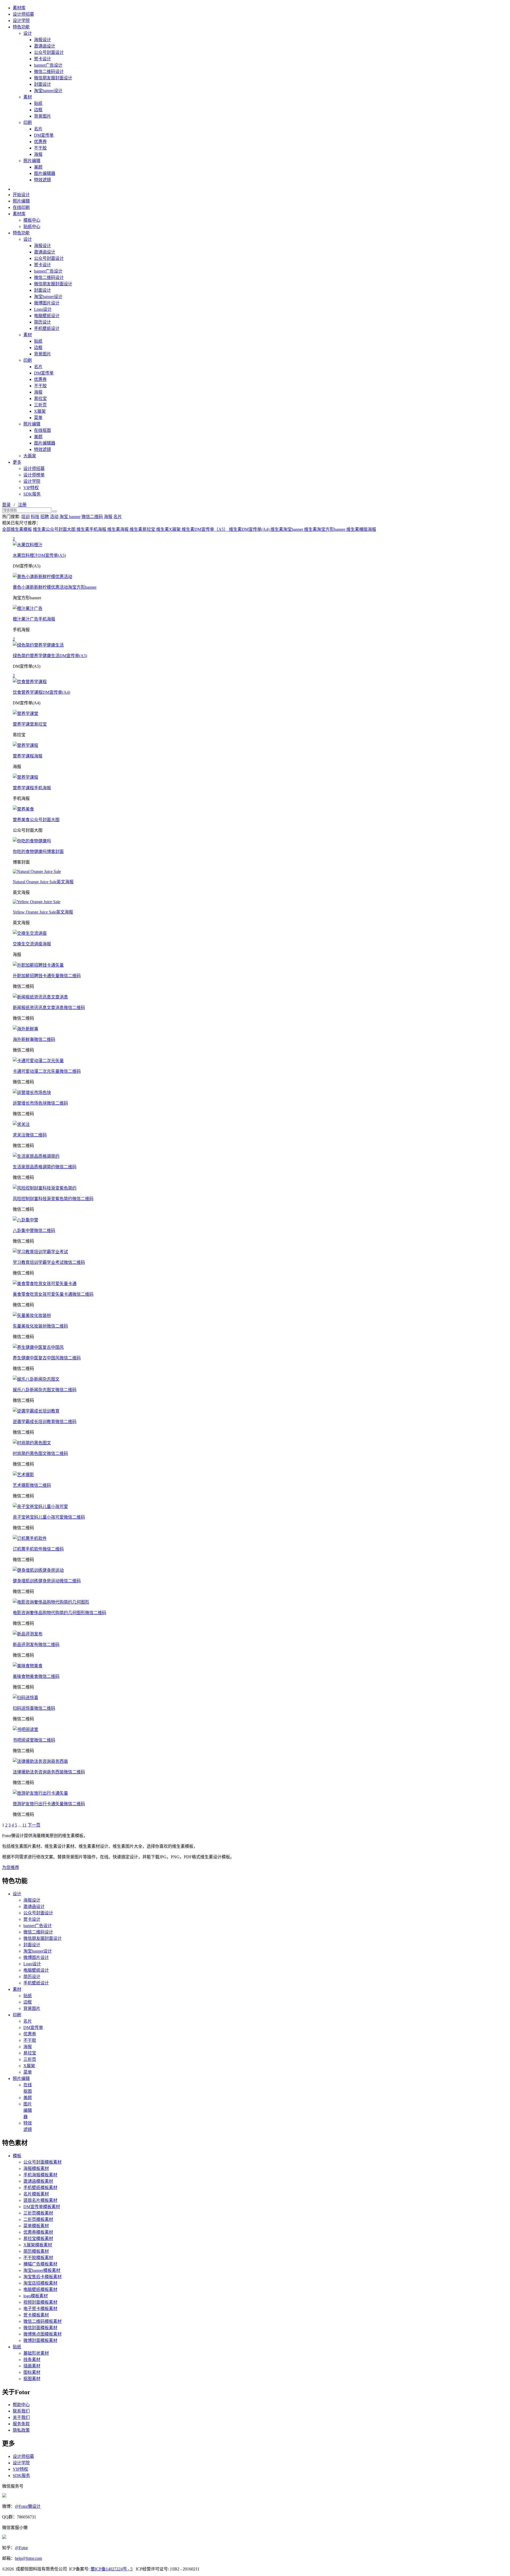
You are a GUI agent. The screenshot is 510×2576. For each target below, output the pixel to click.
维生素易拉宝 (143, 529)
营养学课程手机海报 (32, 788)
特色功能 (21, 27)
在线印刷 (21, 207)
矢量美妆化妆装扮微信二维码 (40, 1326)
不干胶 (40, 148)
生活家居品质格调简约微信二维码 (45, 1167)
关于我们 (21, 2417)
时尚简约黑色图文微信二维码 (40, 1453)
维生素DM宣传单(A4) (250, 529)
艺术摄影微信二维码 (32, 1485)
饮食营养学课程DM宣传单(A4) (41, 692)
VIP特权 (31, 488)
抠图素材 (32, 2379)
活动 (54, 517)
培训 (25, 517)
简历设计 (42, 322)
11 (24, 1825)
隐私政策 (21, 2430)
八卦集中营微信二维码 (34, 1231)
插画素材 (32, 2366)
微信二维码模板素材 (42, 2321)
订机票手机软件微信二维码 (38, 1549)
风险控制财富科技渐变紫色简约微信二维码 (53, 1199)
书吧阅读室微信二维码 (34, 1740)
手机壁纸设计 (47, 328)
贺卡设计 (42, 59)
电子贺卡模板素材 (40, 2309)
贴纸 (38, 103)
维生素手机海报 (92, 529)
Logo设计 (43, 309)
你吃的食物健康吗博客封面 (38, 852)
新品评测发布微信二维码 (36, 1645)
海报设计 (42, 40)
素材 (28, 97)
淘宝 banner (70, 517)
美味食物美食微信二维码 (36, 1676)
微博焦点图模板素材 (42, 2334)
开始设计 (21, 195)
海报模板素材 (36, 2168)
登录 (6, 505)
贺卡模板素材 (36, 2315)
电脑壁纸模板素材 (40, 2289)
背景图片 (42, 116)
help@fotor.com (28, 2558)
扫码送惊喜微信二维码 (34, 1708)
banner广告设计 (48, 65)
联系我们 (21, 2411)
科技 (35, 517)
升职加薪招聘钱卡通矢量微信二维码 (47, 976)
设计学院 (21, 21)
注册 (22, 505)
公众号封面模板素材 (42, 2162)
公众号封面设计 (49, 52)
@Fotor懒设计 (28, 2506)
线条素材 (32, 2360)
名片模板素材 (36, 2194)
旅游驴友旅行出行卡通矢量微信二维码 (49, 1804)
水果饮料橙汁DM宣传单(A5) (39, 555)
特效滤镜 (42, 180)
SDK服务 (32, 494)
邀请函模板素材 (38, 2181)
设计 (28, 33)
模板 (17, 2156)
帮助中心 (21, 2405)
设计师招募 (23, 14)
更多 (17, 462)
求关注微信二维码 (30, 1135)
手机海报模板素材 (40, 2175)
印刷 (28, 122)
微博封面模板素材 (40, 2340)
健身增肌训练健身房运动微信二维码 (47, 1581)
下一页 (34, 1825)
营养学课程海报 (28, 756)
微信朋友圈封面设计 (53, 78)
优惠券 (40, 142)
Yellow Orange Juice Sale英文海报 (43, 912)
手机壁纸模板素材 (40, 2188)
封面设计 (42, 84)
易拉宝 (40, 399)
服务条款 (21, 2424)
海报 (38, 154)
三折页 (40, 405)
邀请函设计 (45, 46)
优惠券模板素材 (38, 2232)
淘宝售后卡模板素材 (42, 2277)
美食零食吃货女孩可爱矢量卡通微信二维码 (53, 1294)
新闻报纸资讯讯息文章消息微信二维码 (49, 1008)
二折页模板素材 (38, 2219)
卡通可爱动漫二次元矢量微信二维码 (47, 1071)
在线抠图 (42, 430)
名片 (38, 129)
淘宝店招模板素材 (40, 2283)
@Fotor (21, 2548)
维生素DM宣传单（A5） (205, 529)
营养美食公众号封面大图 (36, 820)
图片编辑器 (45, 173)
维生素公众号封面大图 (55, 529)
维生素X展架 (169, 529)
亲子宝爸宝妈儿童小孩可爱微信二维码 (49, 1517)
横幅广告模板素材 (40, 2264)
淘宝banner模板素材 (42, 2270)
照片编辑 (32, 161)
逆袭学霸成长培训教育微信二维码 (45, 1422)
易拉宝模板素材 (38, 2239)
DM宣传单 (44, 135)
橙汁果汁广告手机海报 (34, 619)
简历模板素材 (36, 2251)
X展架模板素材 (38, 2245)
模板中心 (32, 220)
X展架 (40, 411)
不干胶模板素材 (38, 2258)
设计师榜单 (34, 475)
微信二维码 (92, 517)
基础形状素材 (36, 2353)
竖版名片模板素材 (40, 2200)
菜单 (38, 418)
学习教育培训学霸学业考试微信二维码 (49, 1262)
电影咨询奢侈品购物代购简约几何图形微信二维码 (59, 1613)
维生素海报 (118, 529)
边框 (38, 110)
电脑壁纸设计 (47, 316)
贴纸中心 (32, 227)
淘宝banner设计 (48, 91)
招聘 (45, 517)
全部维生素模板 (17, 529)
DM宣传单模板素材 (42, 2207)
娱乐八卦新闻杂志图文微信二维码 (45, 1390)
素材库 (19, 8)
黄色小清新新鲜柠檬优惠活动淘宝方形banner (55, 587)
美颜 (38, 167)
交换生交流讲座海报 (32, 944)
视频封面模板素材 (40, 2302)
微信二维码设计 (49, 72)
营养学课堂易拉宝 (30, 724)
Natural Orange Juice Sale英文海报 (43, 882)
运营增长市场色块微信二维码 (40, 1103)
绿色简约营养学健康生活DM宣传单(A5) (50, 656)
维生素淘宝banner (287, 529)
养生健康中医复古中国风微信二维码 (47, 1358)
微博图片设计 (47, 303)
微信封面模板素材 (40, 2328)
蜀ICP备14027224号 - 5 (112, 2569)
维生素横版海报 (361, 529)
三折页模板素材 (38, 2213)
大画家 (30, 456)
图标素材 (32, 2372)
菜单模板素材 (36, 2226)
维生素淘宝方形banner (325, 529)
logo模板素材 (36, 2296)
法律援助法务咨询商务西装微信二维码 (49, 1772)
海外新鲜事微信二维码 (34, 1039)
